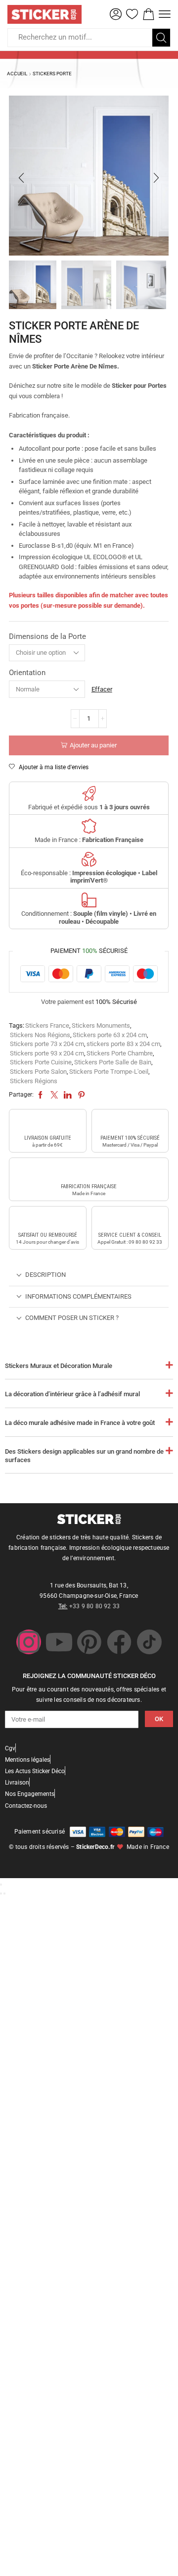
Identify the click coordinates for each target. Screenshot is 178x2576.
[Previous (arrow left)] (1, 1893)
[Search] (161, 38)
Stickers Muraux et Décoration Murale (59, 1366)
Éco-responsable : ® (89, 877)
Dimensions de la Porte (47, 636)
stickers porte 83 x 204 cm (123, 1044)
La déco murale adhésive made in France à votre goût (80, 1423)
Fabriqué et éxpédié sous (89, 807)
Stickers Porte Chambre (120, 1053)
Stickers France (47, 1025)
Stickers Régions (34, 1081)
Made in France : (89, 840)
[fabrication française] (89, 1171)
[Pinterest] (89, 1642)
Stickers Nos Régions (40, 1035)
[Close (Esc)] (1, 1885)
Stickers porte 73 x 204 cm (47, 1044)
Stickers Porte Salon (38, 1072)
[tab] (89, 1275)
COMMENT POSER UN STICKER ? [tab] (72, 1318)
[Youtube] (59, 1642)
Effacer (102, 689)
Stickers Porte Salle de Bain (113, 1062)
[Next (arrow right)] (4, 1893)
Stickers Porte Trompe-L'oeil (109, 1072)
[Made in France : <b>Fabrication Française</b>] (89, 826)
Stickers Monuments (101, 1025)
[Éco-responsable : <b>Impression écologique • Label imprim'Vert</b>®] (89, 859)
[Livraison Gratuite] (47, 1123)
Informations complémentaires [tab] (78, 1296)
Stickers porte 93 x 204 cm (47, 1053)
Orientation (27, 673)
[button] (116, 14)
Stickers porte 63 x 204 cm (110, 1035)
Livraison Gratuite (48, 1138)
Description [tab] (45, 1275)
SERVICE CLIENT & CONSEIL (130, 1235)
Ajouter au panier (93, 745)
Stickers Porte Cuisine (41, 1062)
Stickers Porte (52, 74)
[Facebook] (119, 1642)
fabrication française (89, 1186)
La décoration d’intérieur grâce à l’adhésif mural (72, 1394)
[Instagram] (29, 1642)
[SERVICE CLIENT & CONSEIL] (130, 1220)
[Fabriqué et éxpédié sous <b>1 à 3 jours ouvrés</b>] (89, 793)
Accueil (17, 74)
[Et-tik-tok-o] (149, 1642)
